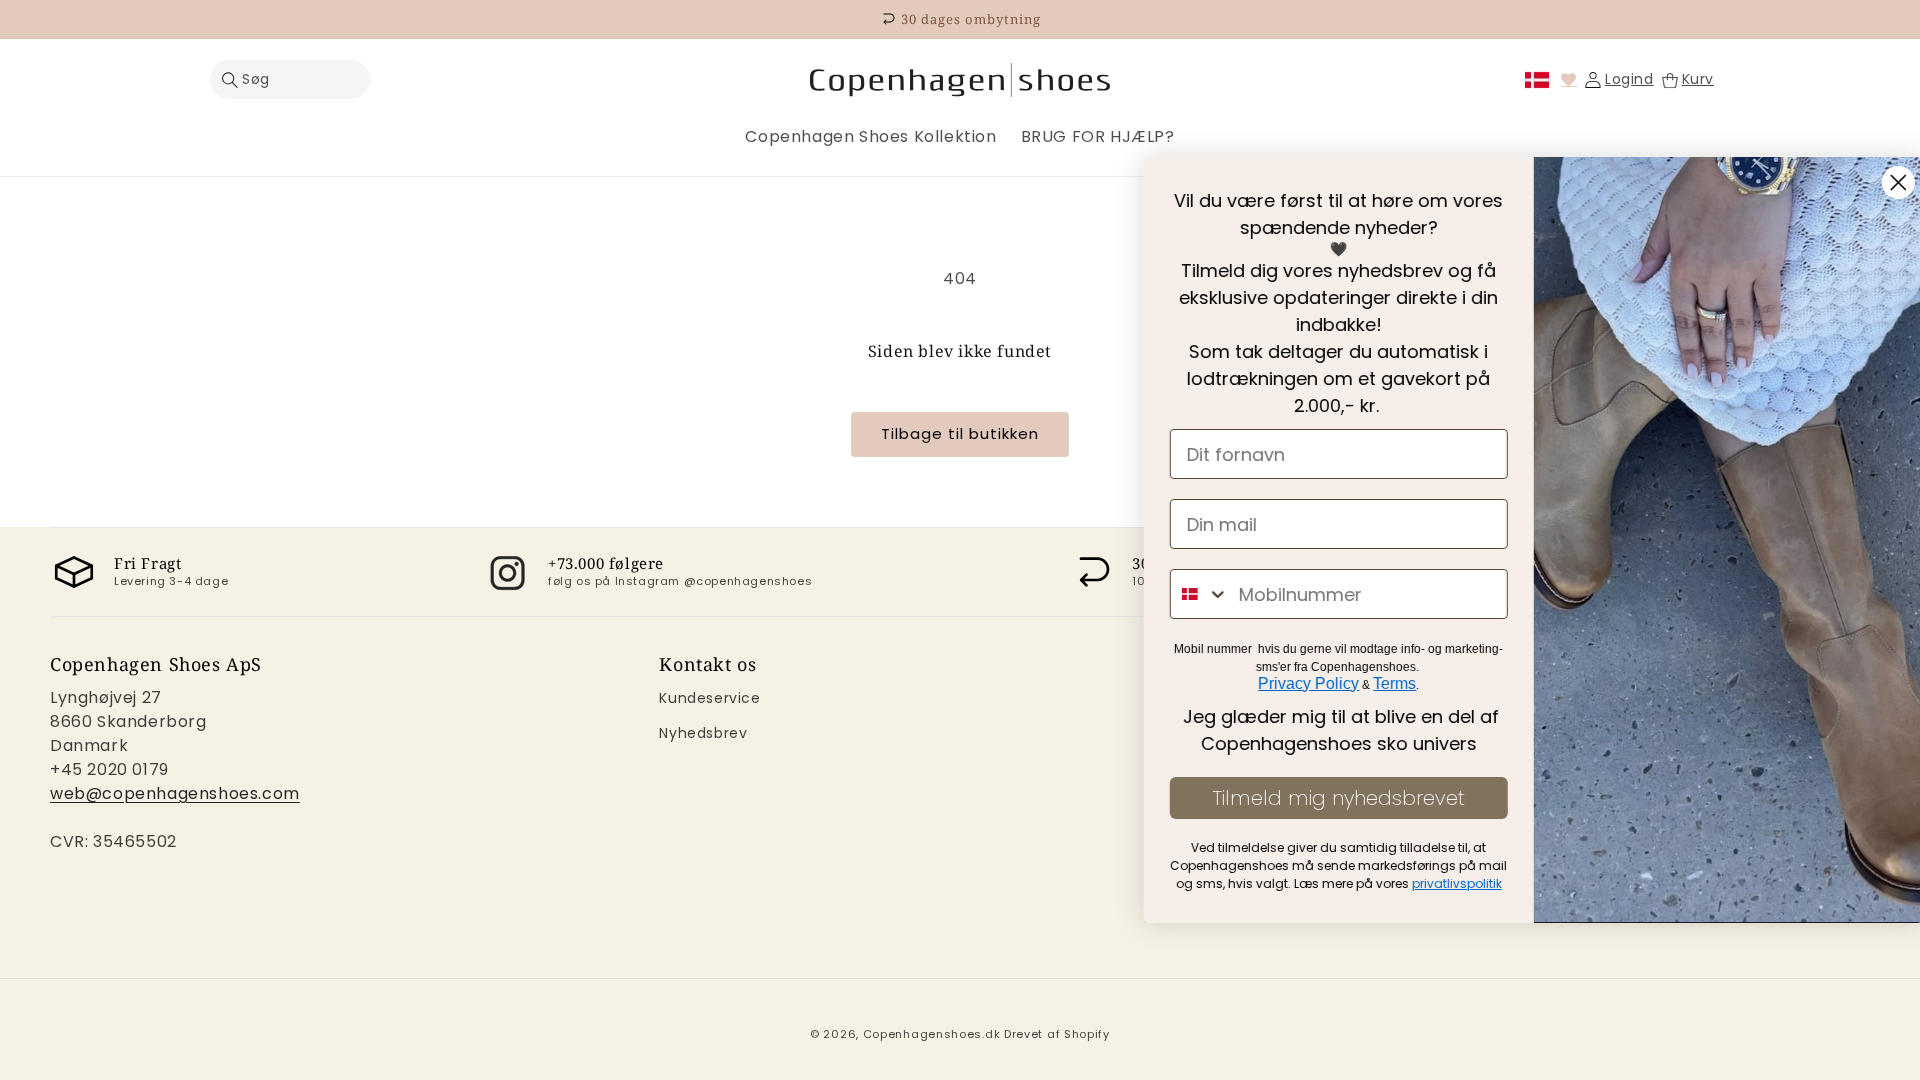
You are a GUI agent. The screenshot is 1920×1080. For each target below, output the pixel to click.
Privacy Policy (1285, 683)
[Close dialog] (1874, 182)
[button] (290, 79)
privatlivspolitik (1433, 883)
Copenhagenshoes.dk (932, 1034)
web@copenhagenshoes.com (175, 793)
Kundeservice (709, 698)
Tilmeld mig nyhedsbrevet (1315, 798)
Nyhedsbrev (703, 733)
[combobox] (1176, 594)
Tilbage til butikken (960, 433)
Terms (1371, 683)
